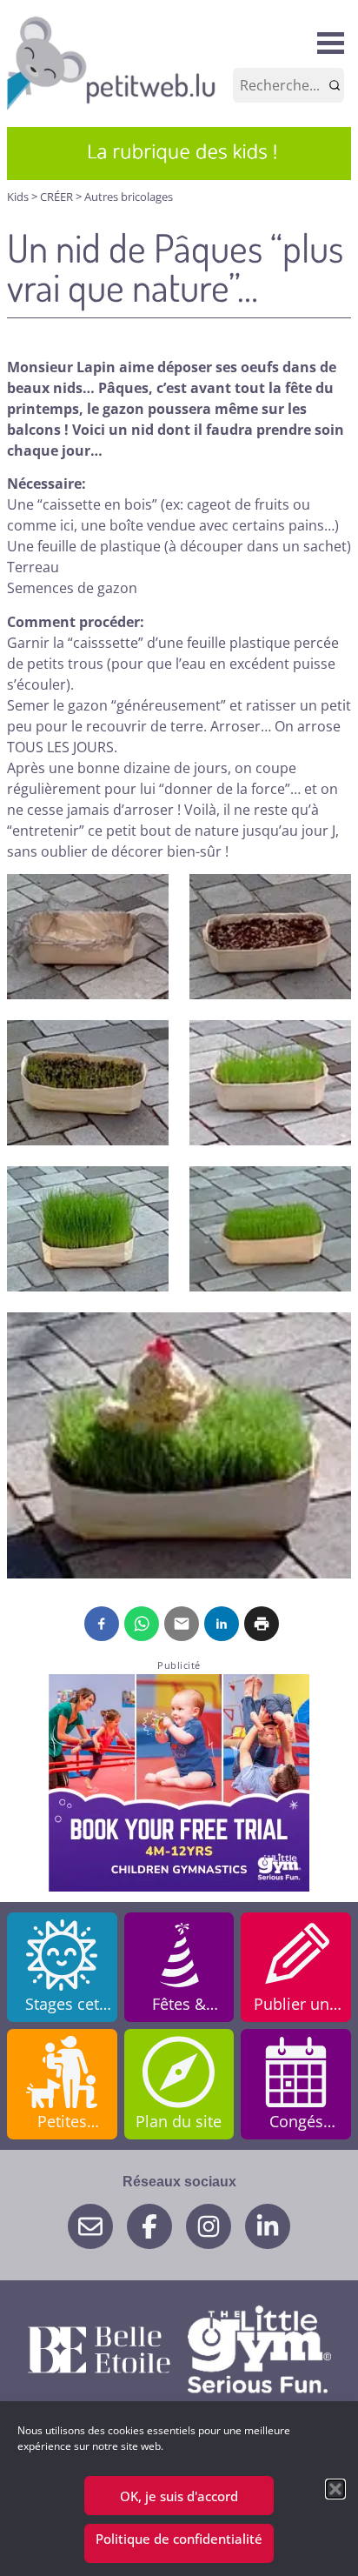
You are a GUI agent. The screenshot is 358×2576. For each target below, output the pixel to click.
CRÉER (58, 197)
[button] (335, 2489)
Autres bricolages (129, 197)
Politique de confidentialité (179, 2539)
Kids (19, 197)
